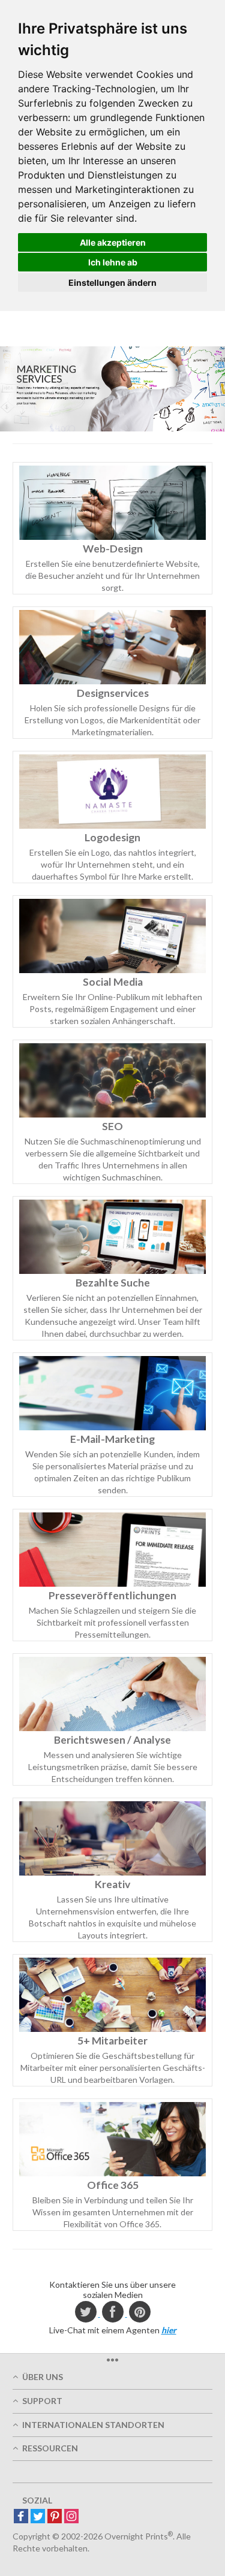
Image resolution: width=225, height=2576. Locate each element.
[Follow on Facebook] (21, 2517)
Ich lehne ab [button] (113, 262)
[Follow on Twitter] (38, 2517)
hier (169, 2330)
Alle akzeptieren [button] (113, 242)
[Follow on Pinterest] (55, 2517)
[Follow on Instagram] (71, 2517)
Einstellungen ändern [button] (112, 283)
